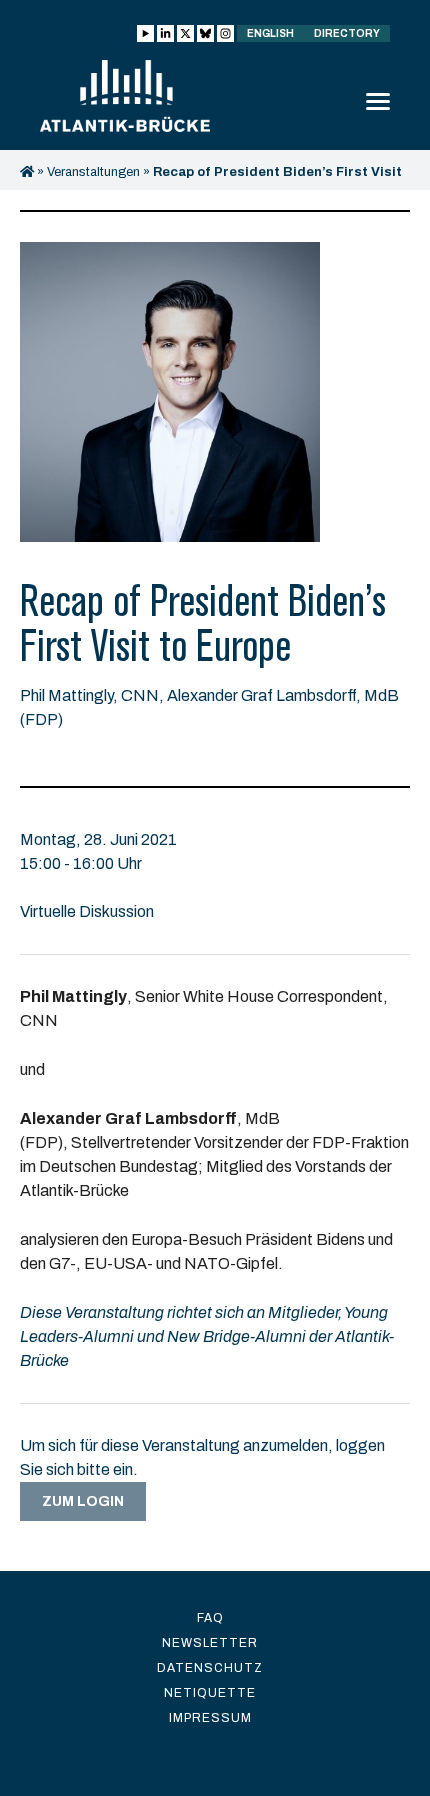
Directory (347, 33)
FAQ (210, 1618)
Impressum (210, 1718)
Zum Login (83, 1501)
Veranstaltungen (93, 172)
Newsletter (210, 1643)
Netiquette (210, 1693)
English (270, 33)
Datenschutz (210, 1668)
